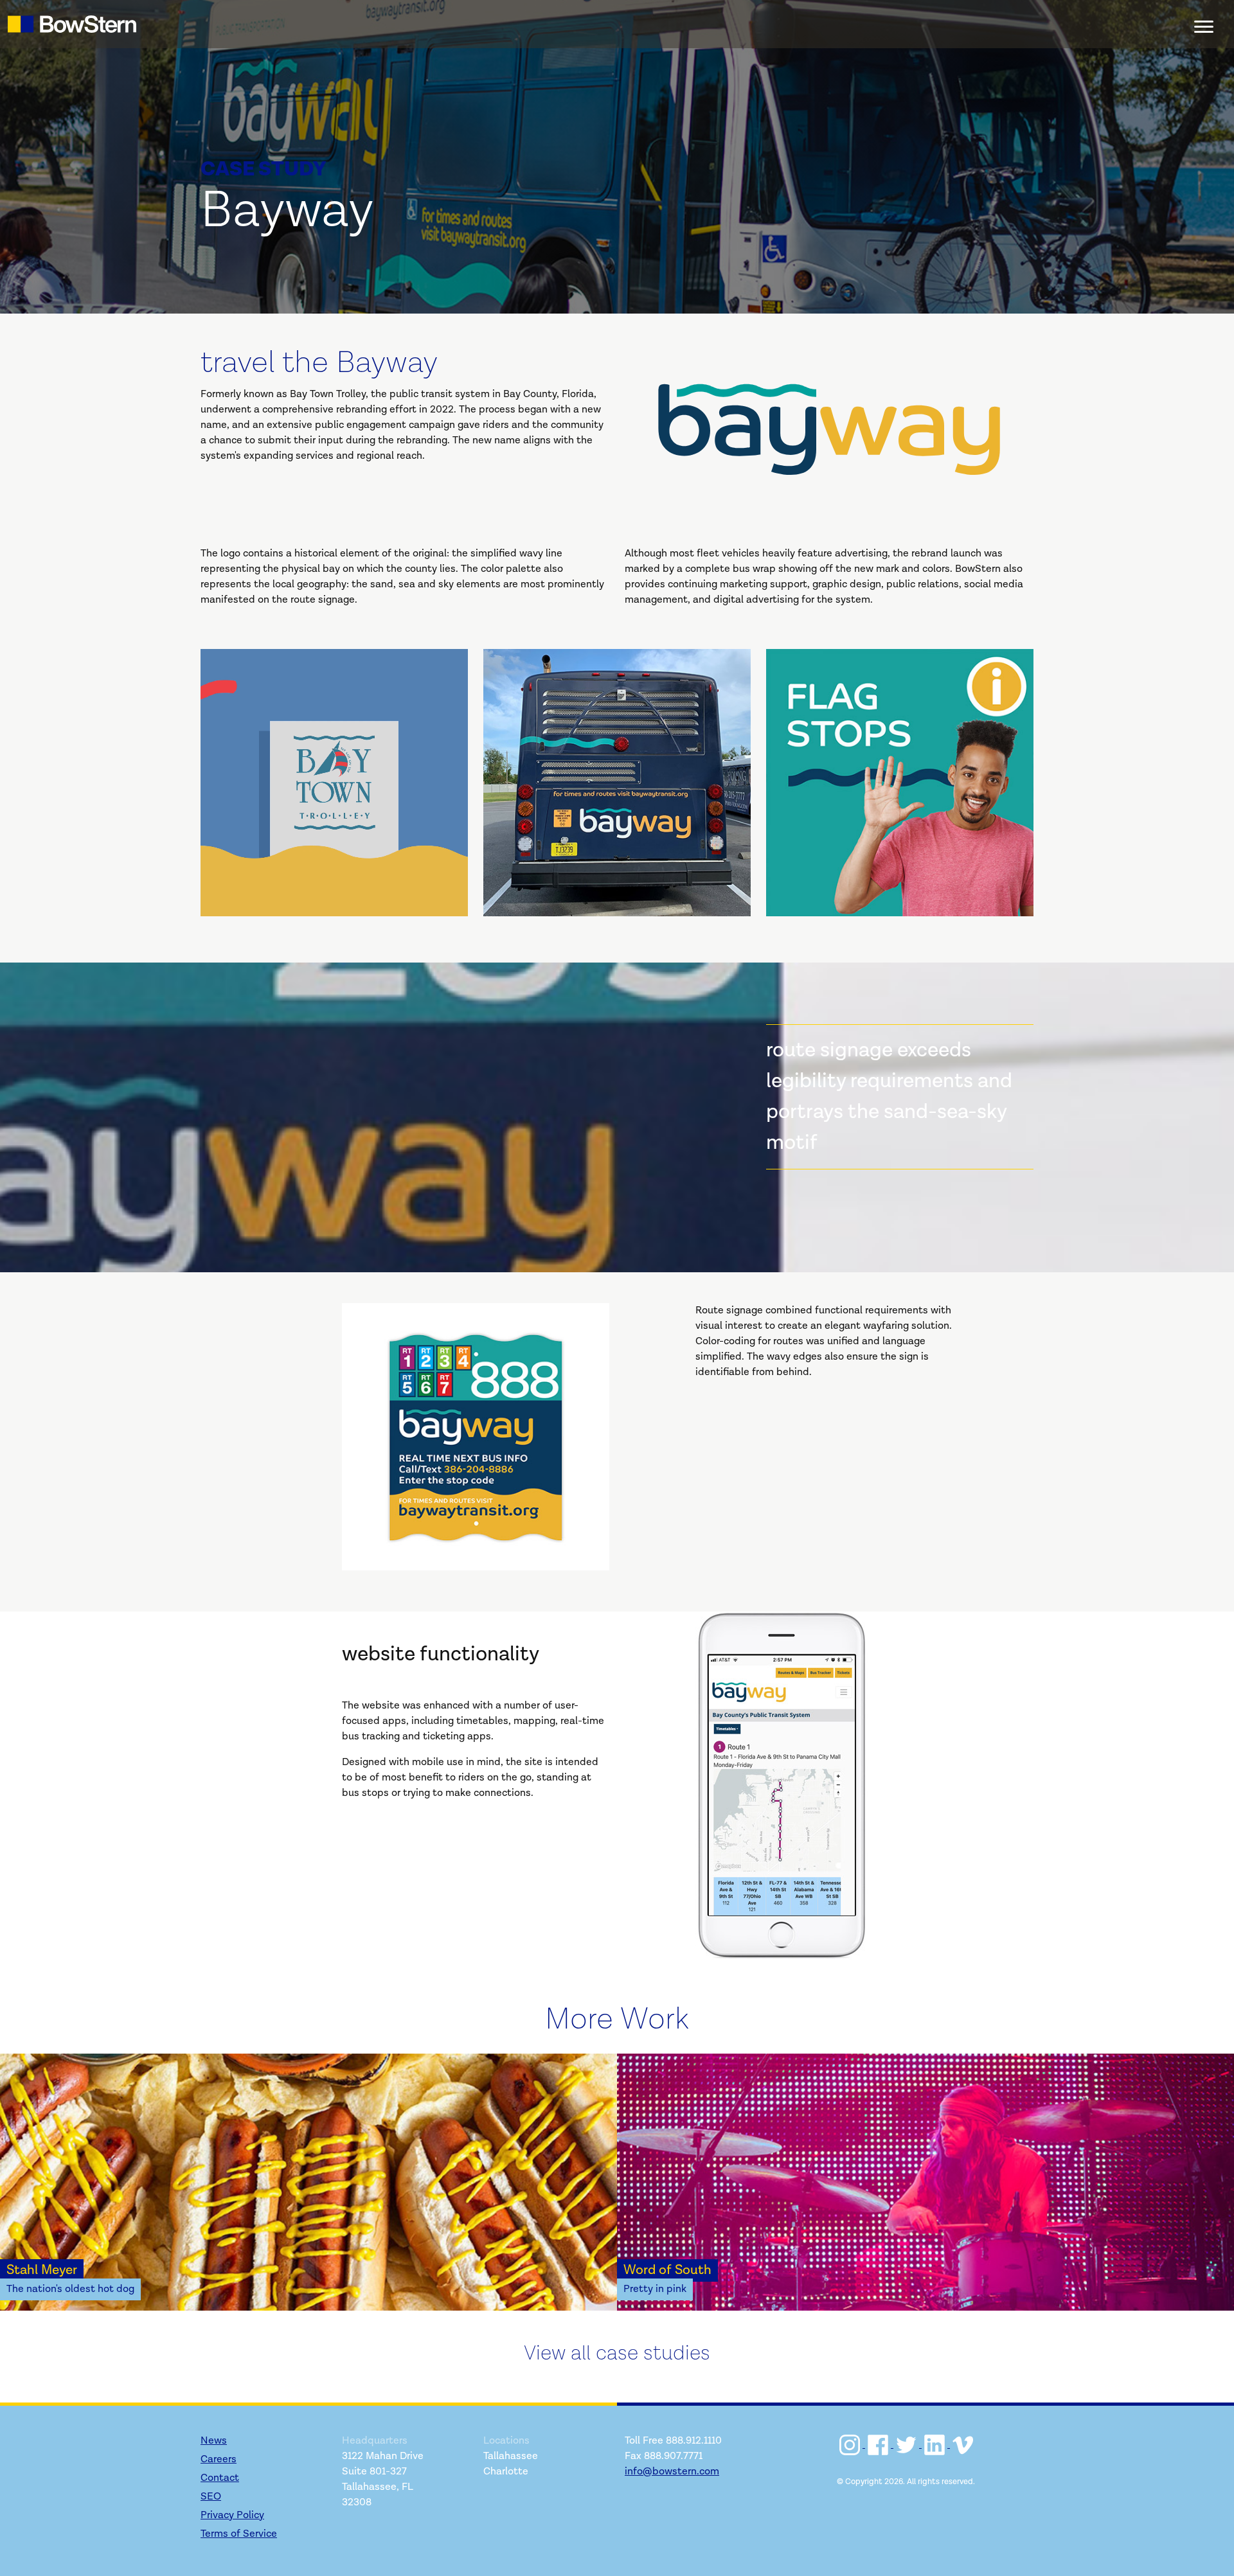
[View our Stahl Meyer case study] (308, 2182)
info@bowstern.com (672, 2472)
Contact (220, 2478)
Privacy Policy (232, 2515)
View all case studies (617, 2353)
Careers (219, 2459)
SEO (211, 2497)
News (214, 2441)
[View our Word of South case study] (925, 2182)
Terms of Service (239, 2534)
